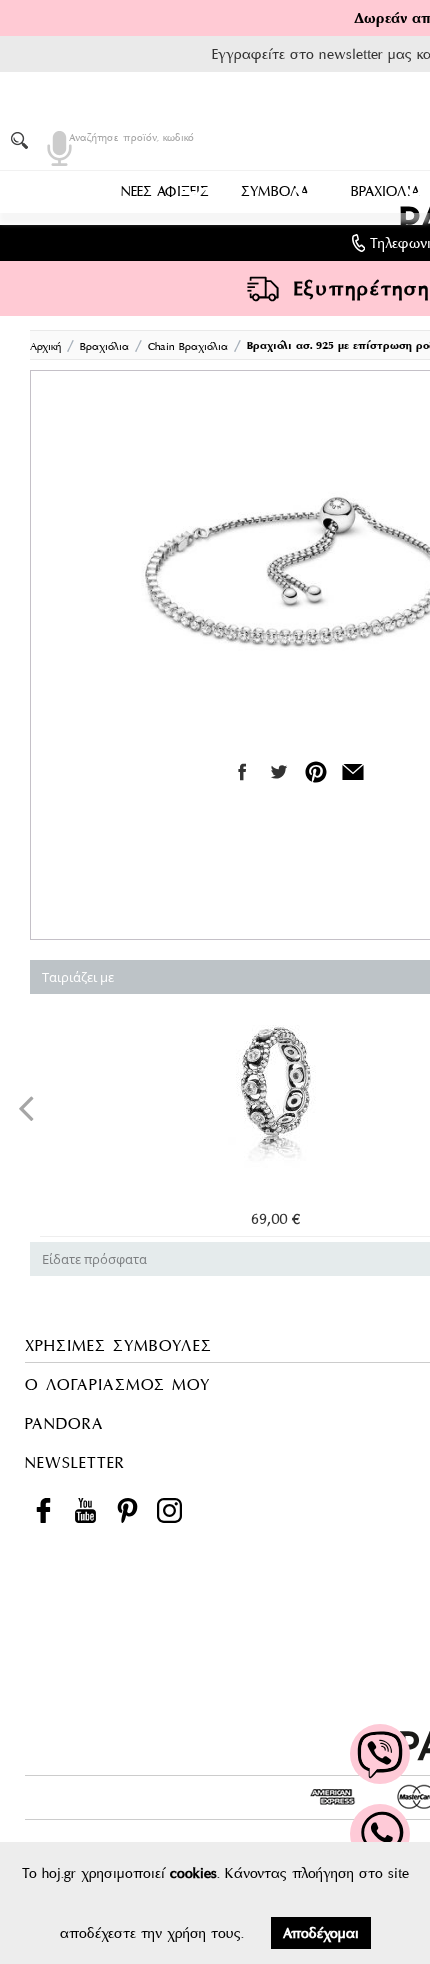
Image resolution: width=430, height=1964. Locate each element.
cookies (193, 1873)
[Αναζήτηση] (23, 140)
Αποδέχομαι (321, 1933)
